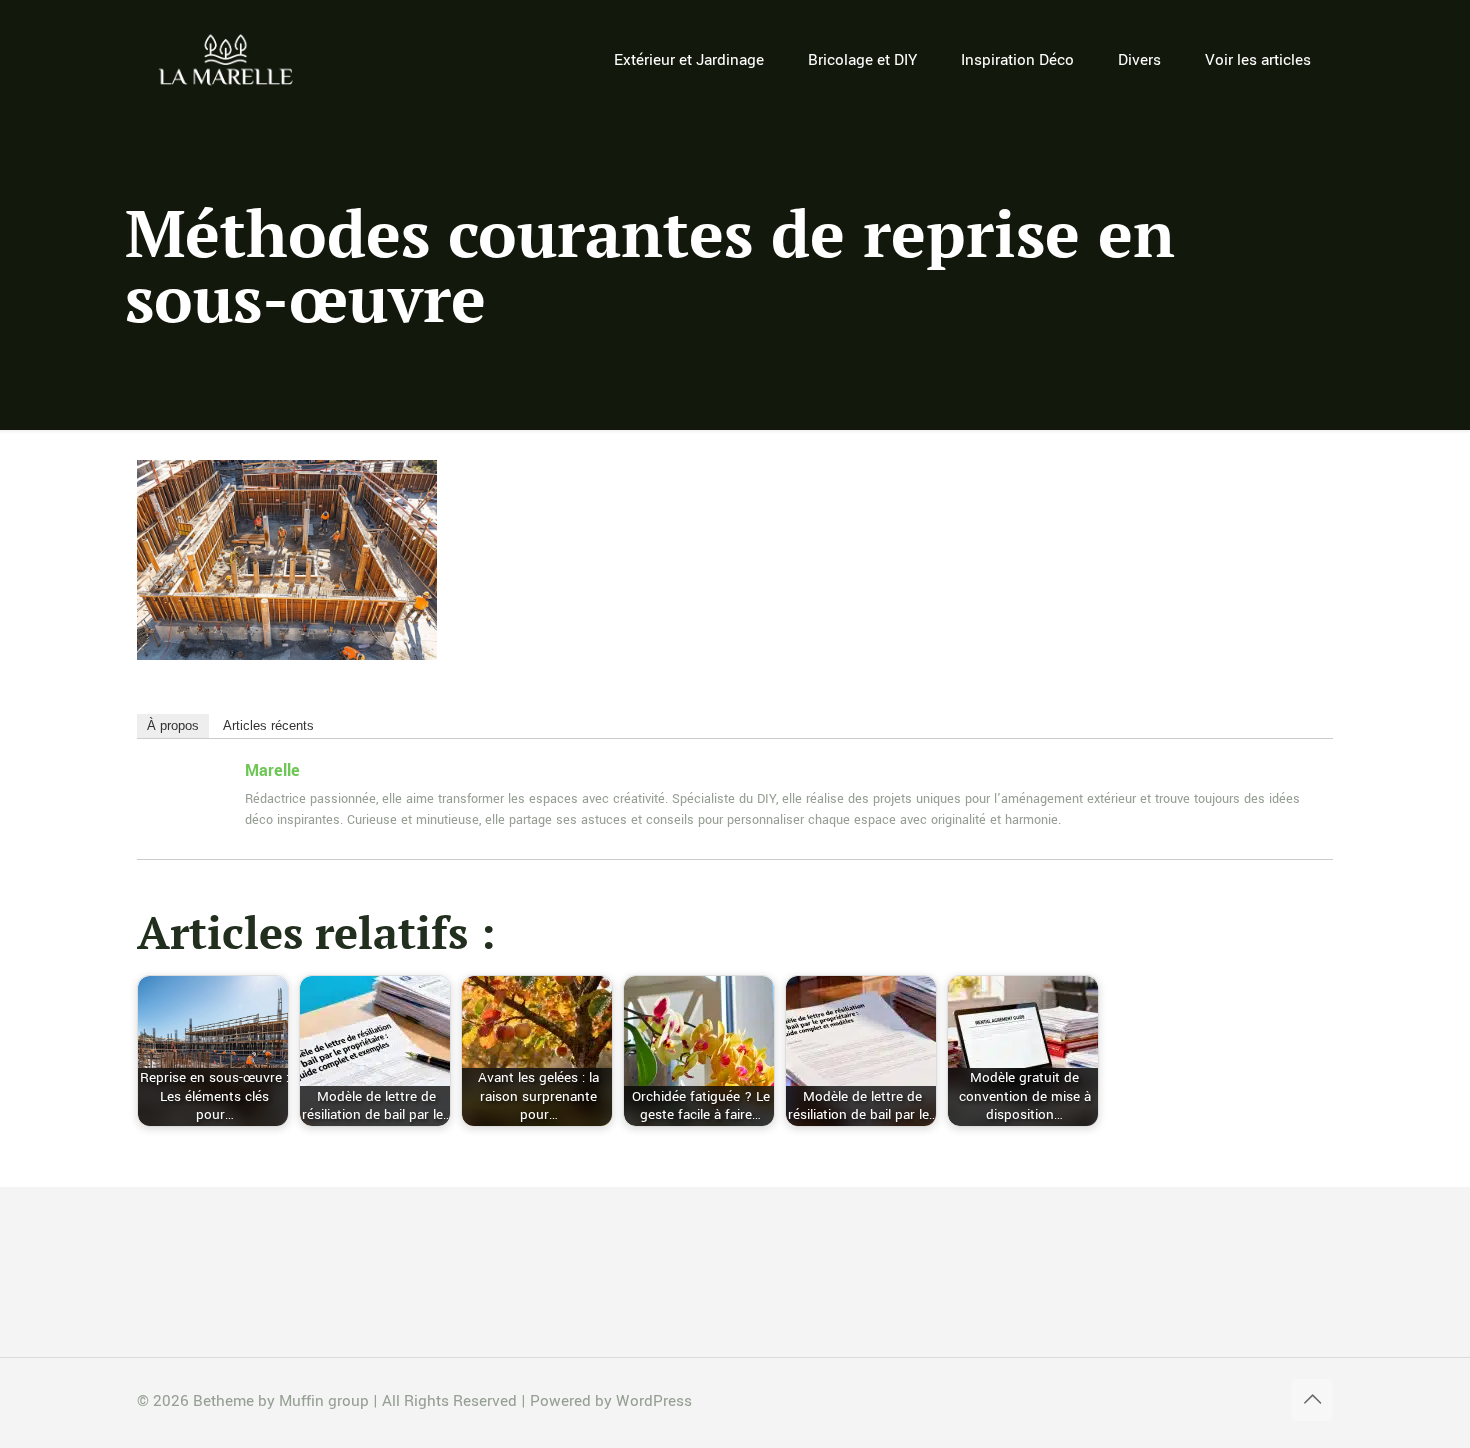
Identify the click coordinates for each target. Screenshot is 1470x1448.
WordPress (654, 1401)
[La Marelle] (227, 60)
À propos (173, 725)
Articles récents (268, 725)
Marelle (272, 770)
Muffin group (324, 1401)
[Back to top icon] (1312, 1400)
